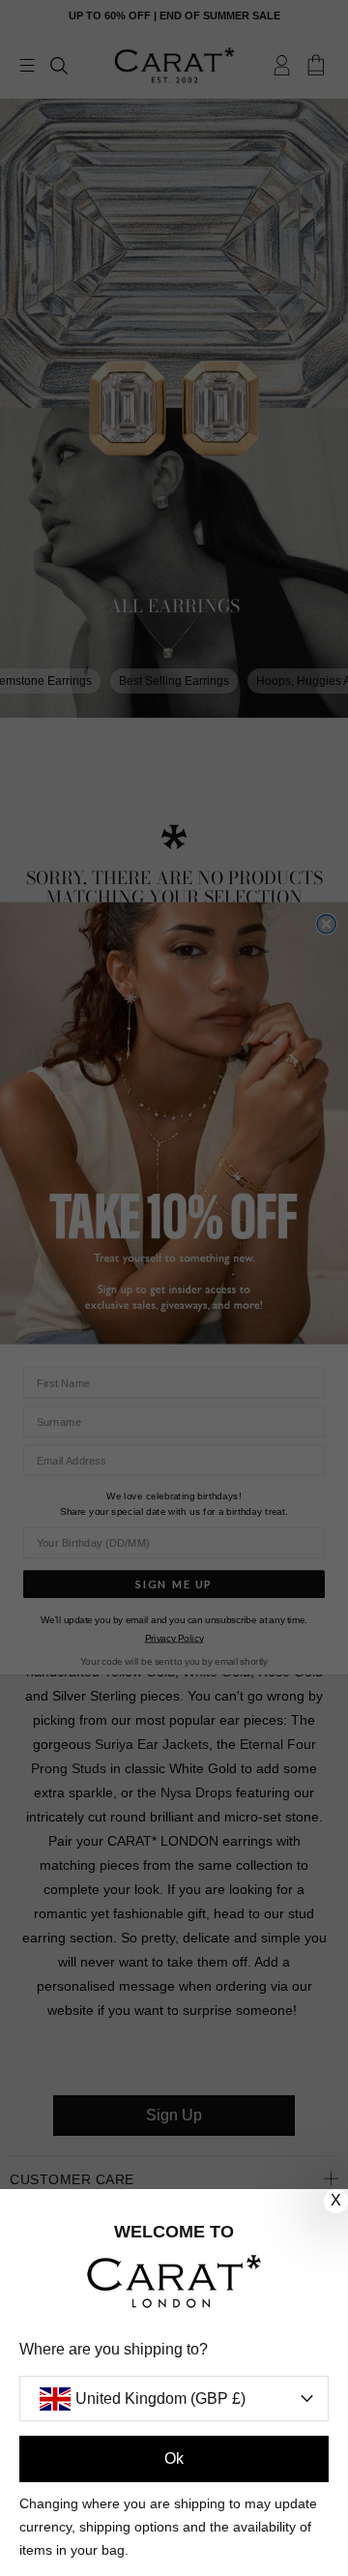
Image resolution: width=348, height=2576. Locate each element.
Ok (174, 2458)
